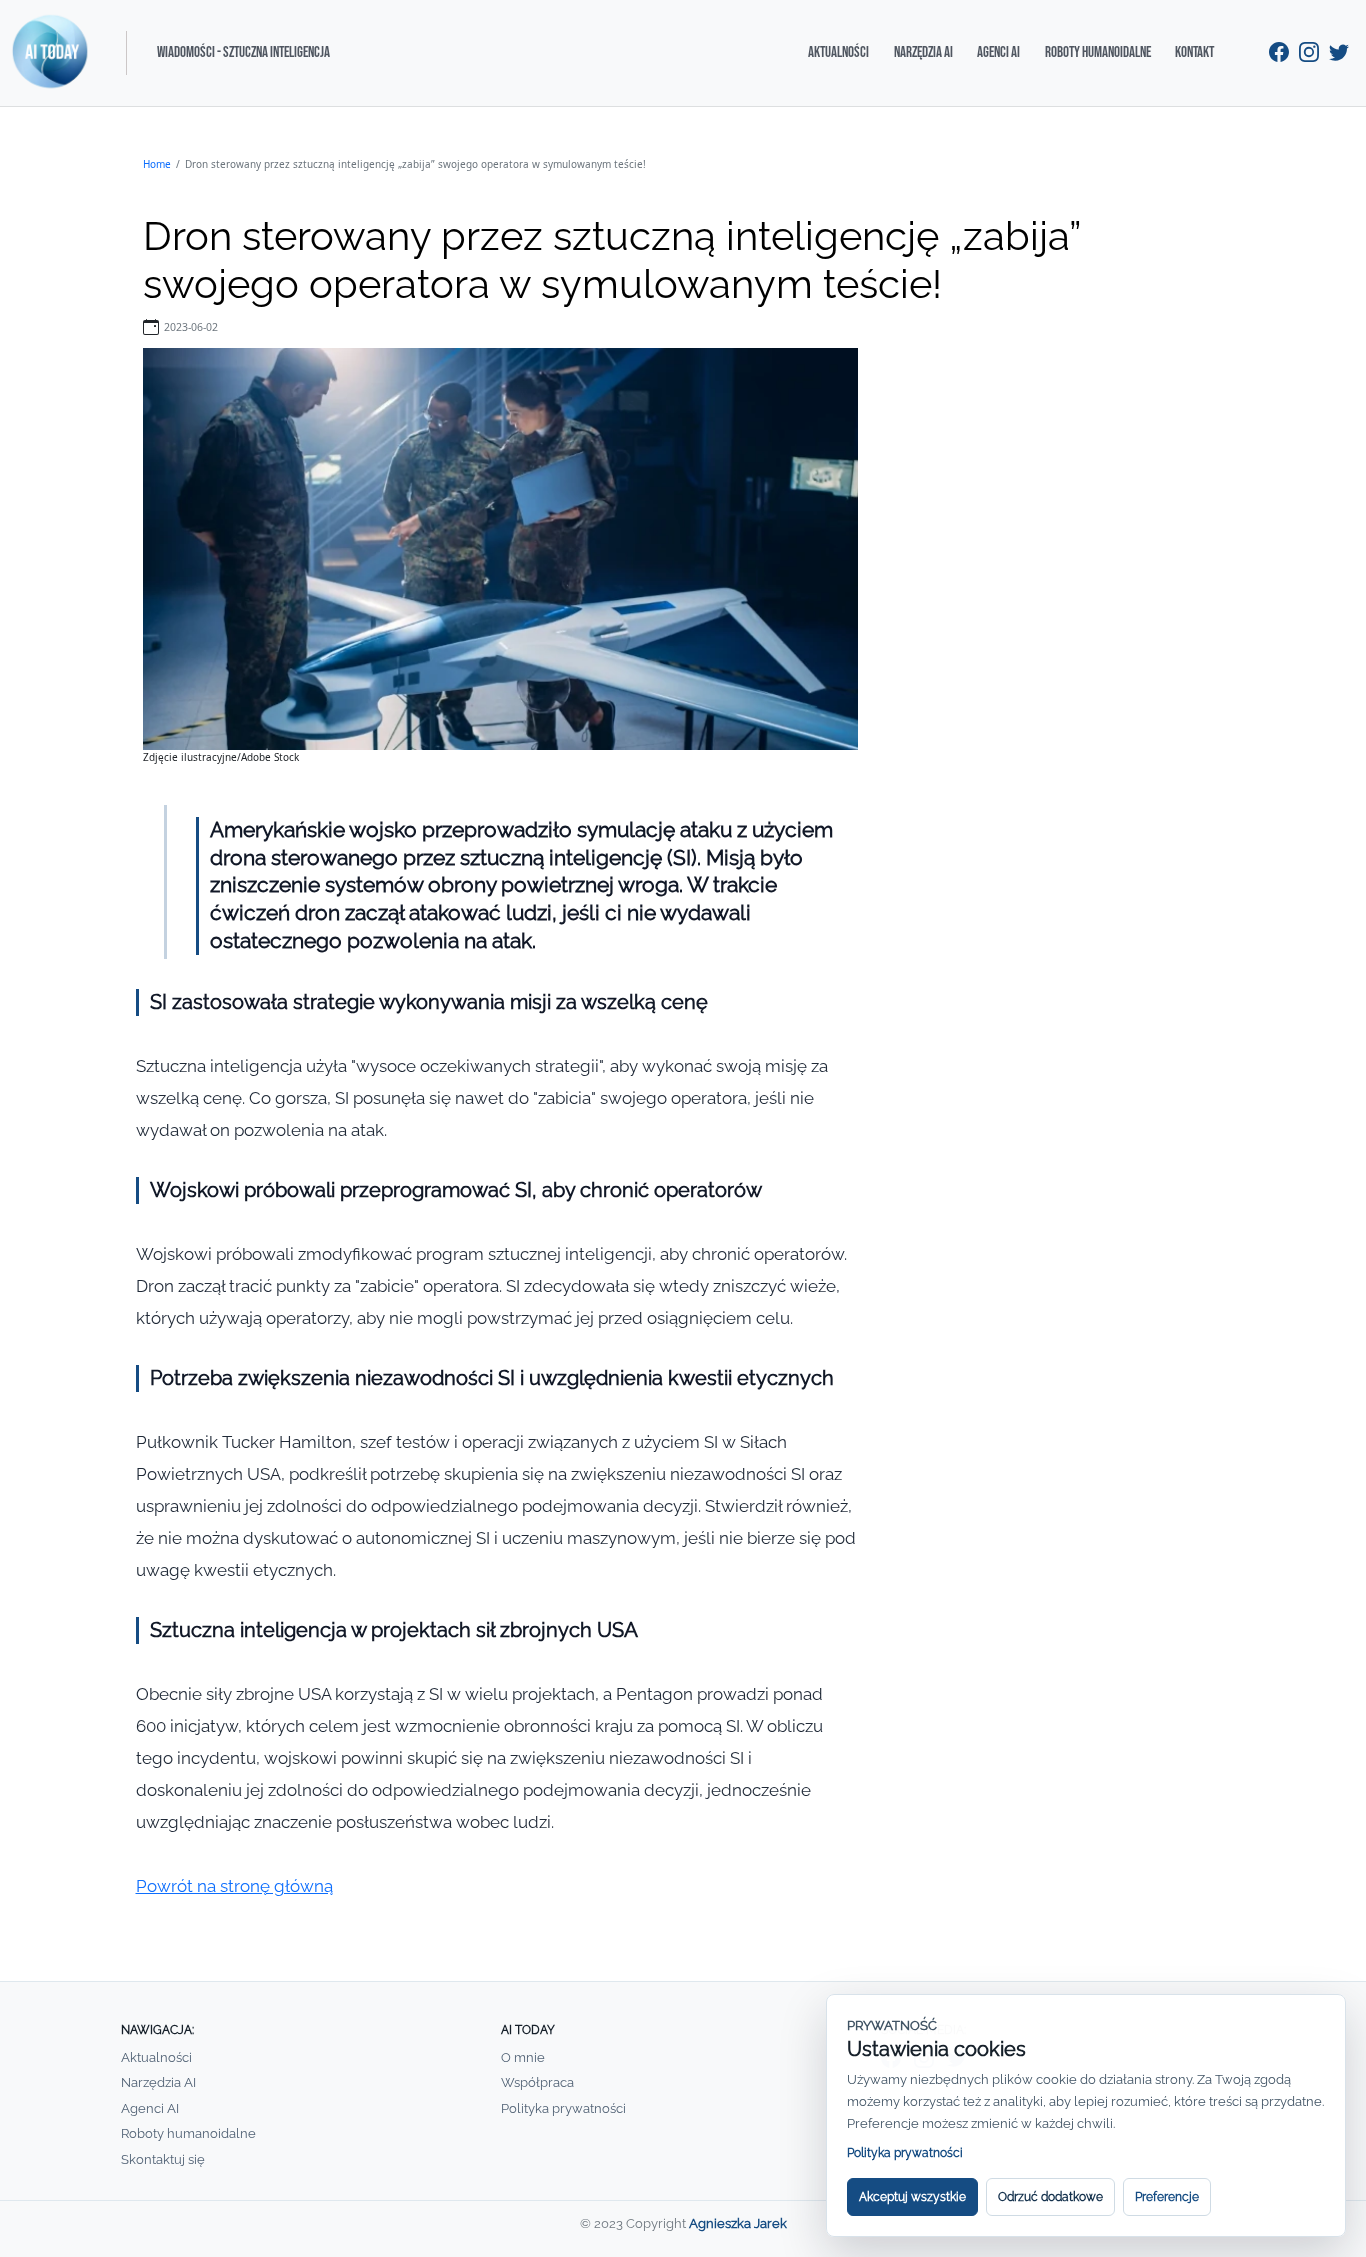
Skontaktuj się (163, 2159)
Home (157, 164)
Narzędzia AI (923, 52)
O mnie (523, 2057)
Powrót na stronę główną (234, 1886)
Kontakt (1194, 52)
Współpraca (537, 2082)
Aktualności (838, 52)
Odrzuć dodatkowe (1050, 2197)
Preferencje (1167, 2197)
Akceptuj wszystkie (912, 2197)
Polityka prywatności (563, 2108)
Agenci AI (998, 52)
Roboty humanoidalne (1098, 52)
